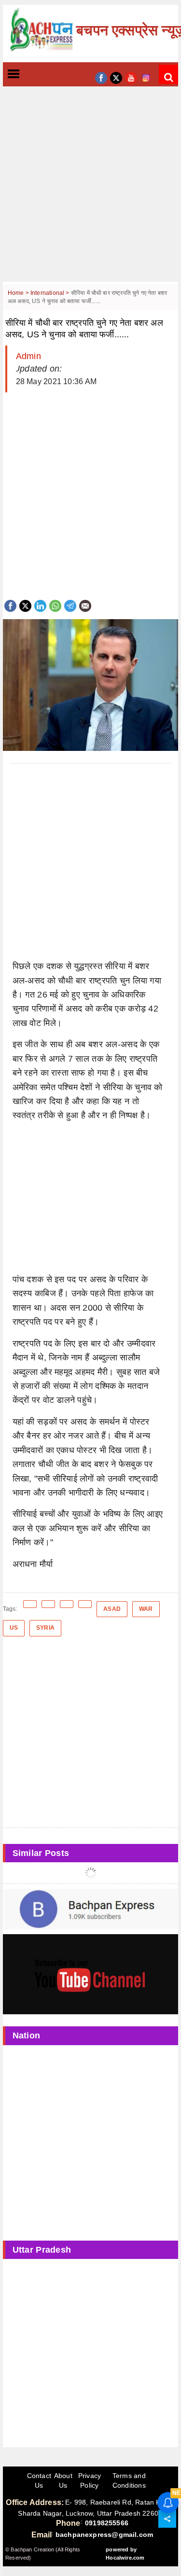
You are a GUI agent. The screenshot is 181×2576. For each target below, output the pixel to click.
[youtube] (131, 77)
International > (51, 293)
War (146, 1609)
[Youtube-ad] (91, 1974)
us (14, 1628)
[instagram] (146, 77)
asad (112, 1609)
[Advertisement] (90, 191)
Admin (28, 356)
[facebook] (101, 77)
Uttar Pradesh (42, 2250)
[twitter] (116, 77)
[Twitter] (25, 605)
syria (45, 1628)
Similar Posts (41, 1853)
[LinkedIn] (40, 605)
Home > (19, 293)
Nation (27, 2036)
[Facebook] (10, 605)
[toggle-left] (31, 75)
